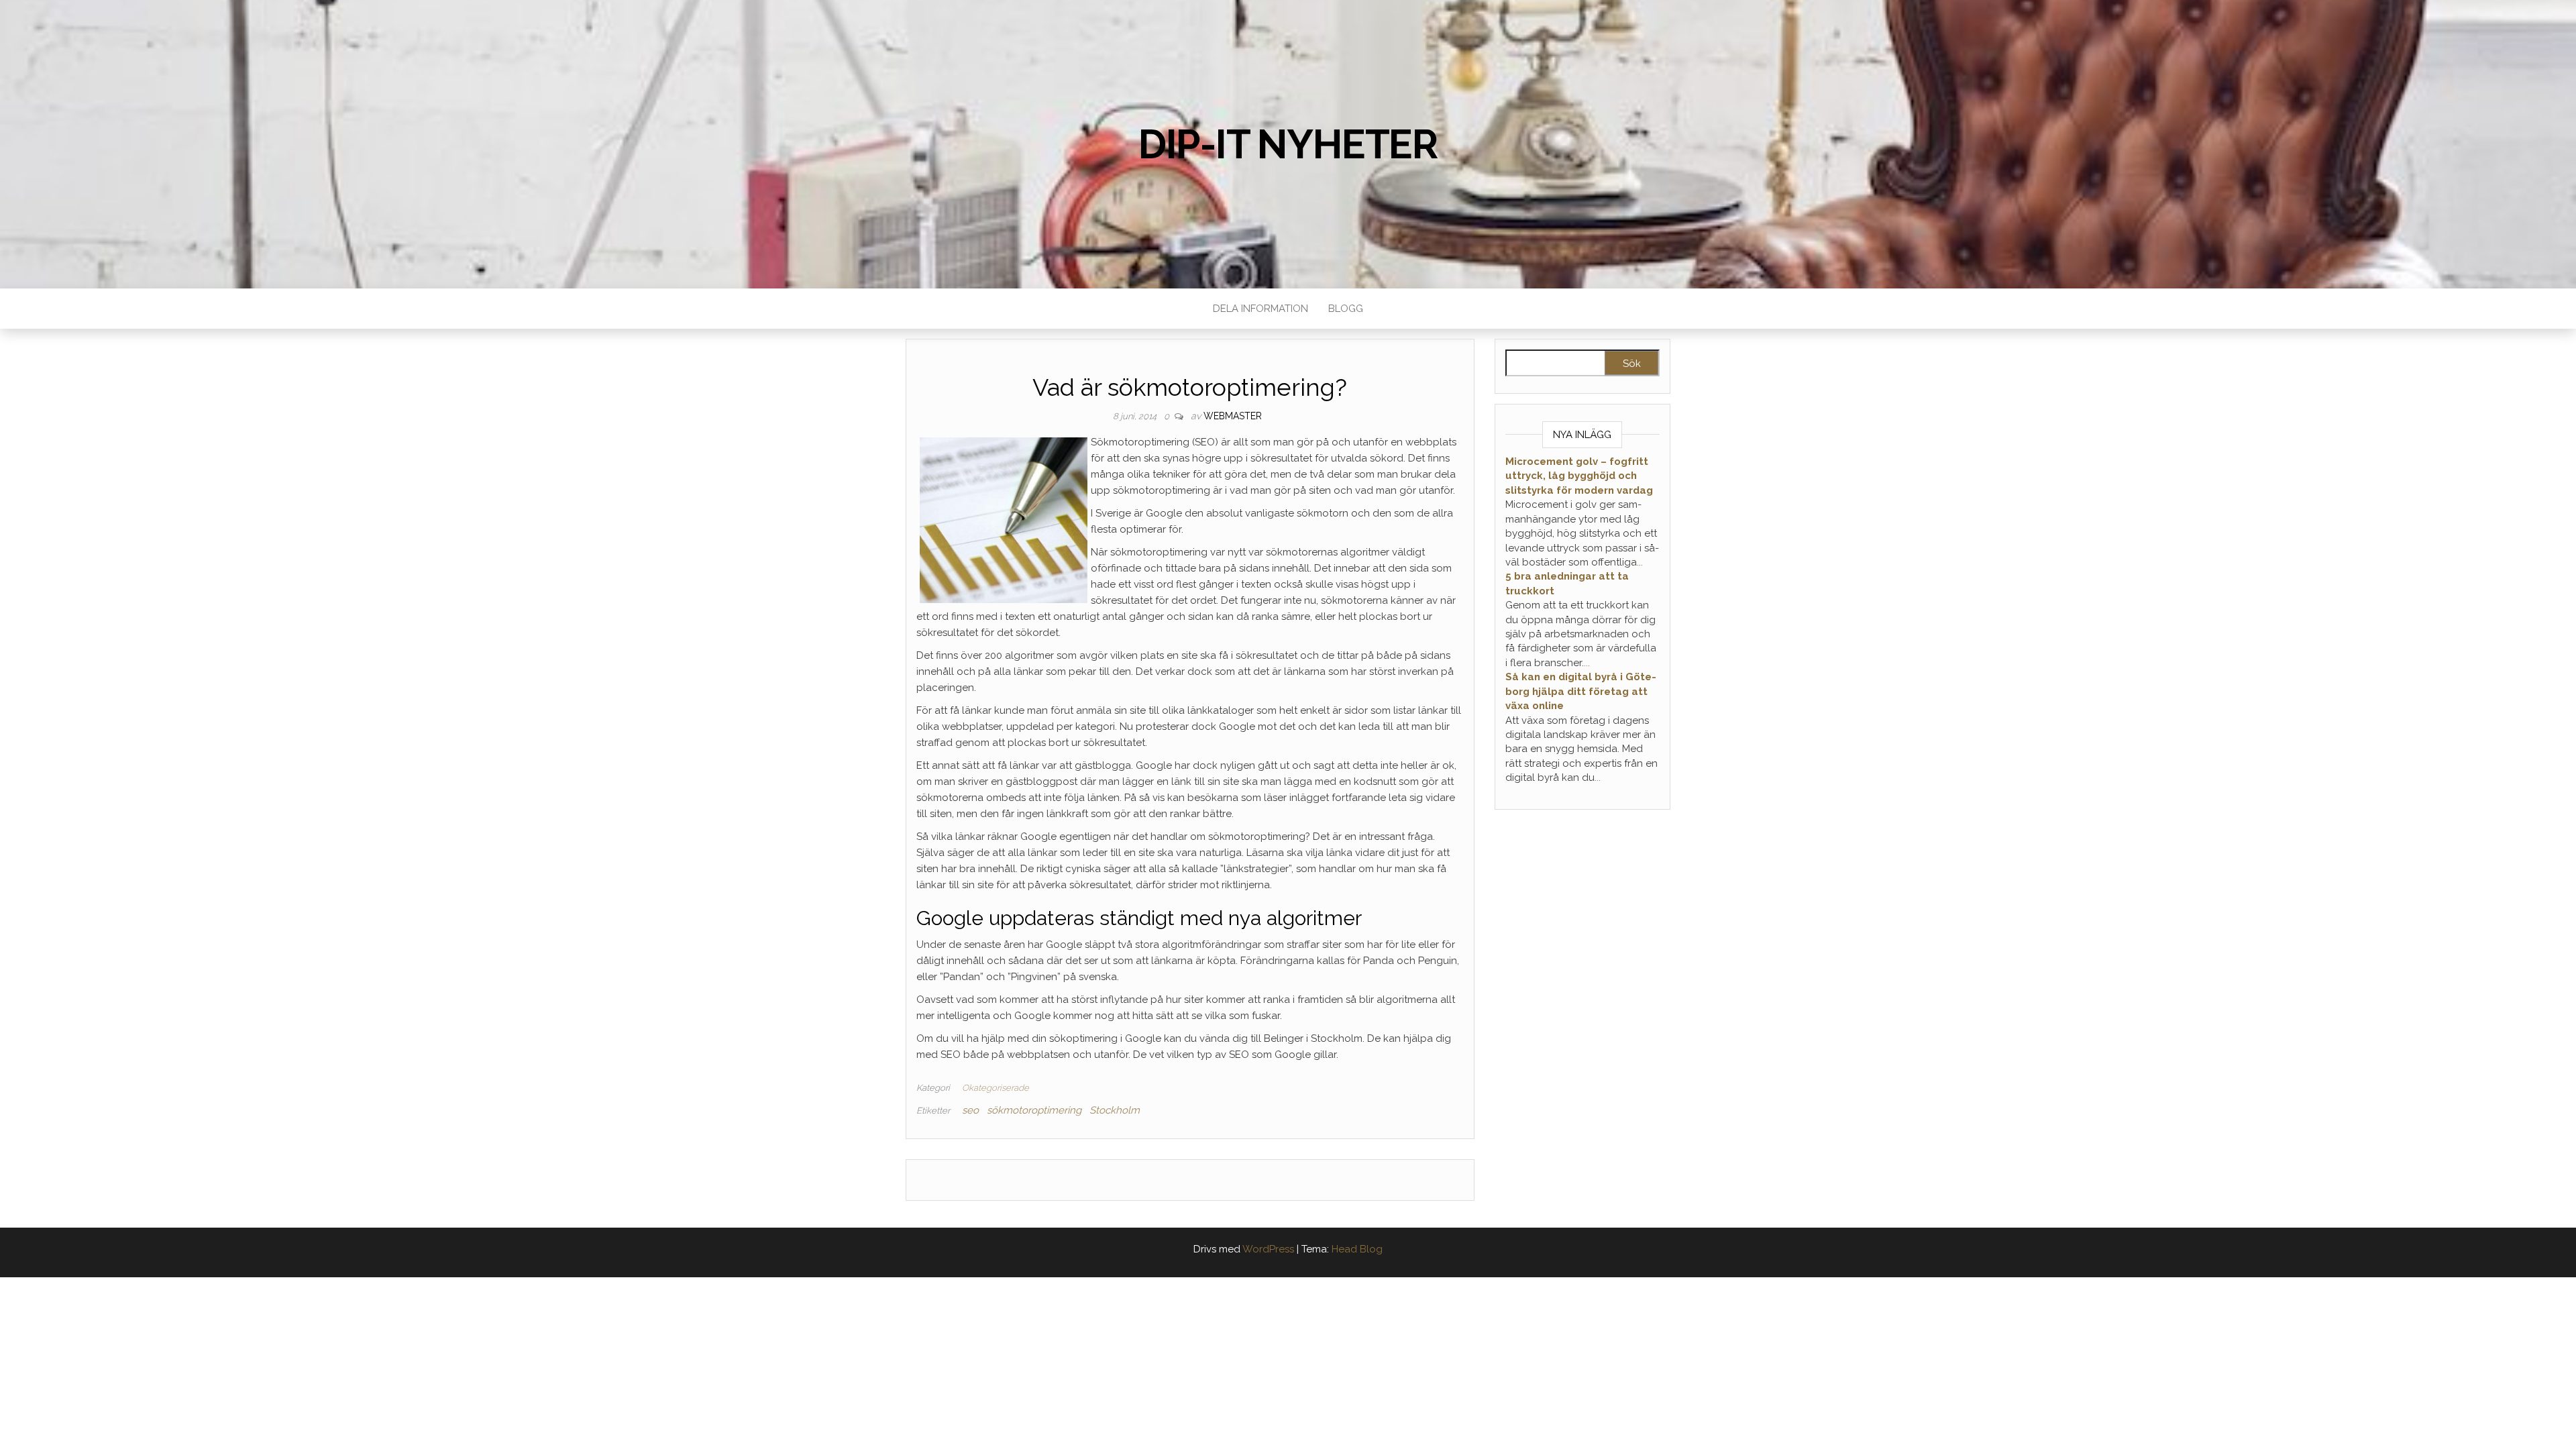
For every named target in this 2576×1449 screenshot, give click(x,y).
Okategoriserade (996, 1088)
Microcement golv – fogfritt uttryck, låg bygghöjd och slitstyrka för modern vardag (1579, 476)
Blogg (1346, 309)
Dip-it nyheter (1288, 144)
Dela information (1260, 309)
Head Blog (1357, 1249)
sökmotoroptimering (1034, 1110)
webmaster (1233, 416)
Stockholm (1115, 1110)
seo (970, 1110)
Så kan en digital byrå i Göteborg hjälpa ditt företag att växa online (1581, 691)
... (1640, 562)
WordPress (1268, 1249)
